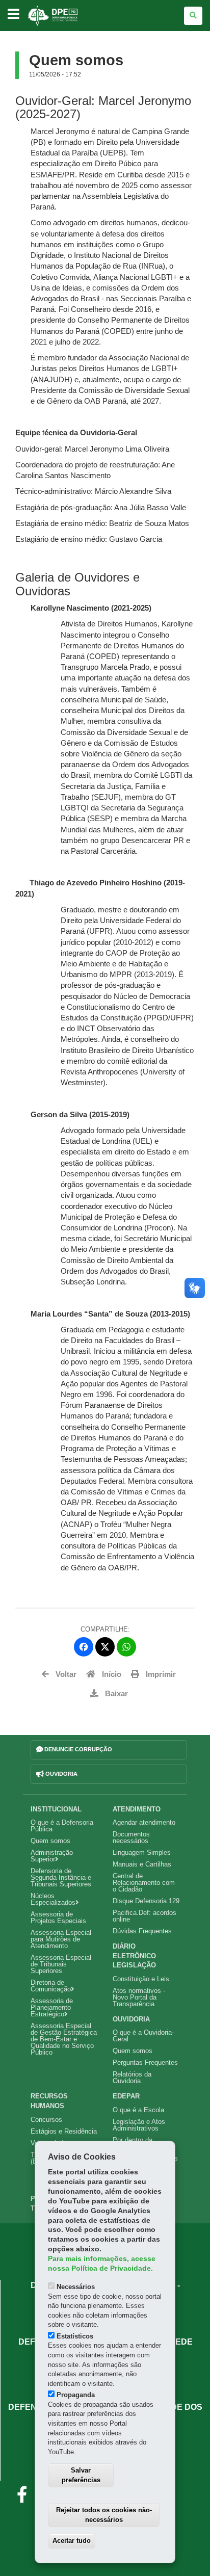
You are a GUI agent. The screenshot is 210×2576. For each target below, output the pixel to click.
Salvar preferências (81, 2475)
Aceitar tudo (72, 2541)
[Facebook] (84, 1647)
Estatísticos (75, 2336)
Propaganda (76, 2395)
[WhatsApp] (126, 1647)
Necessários (76, 2287)
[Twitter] (105, 1647)
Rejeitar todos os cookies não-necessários (104, 2515)
